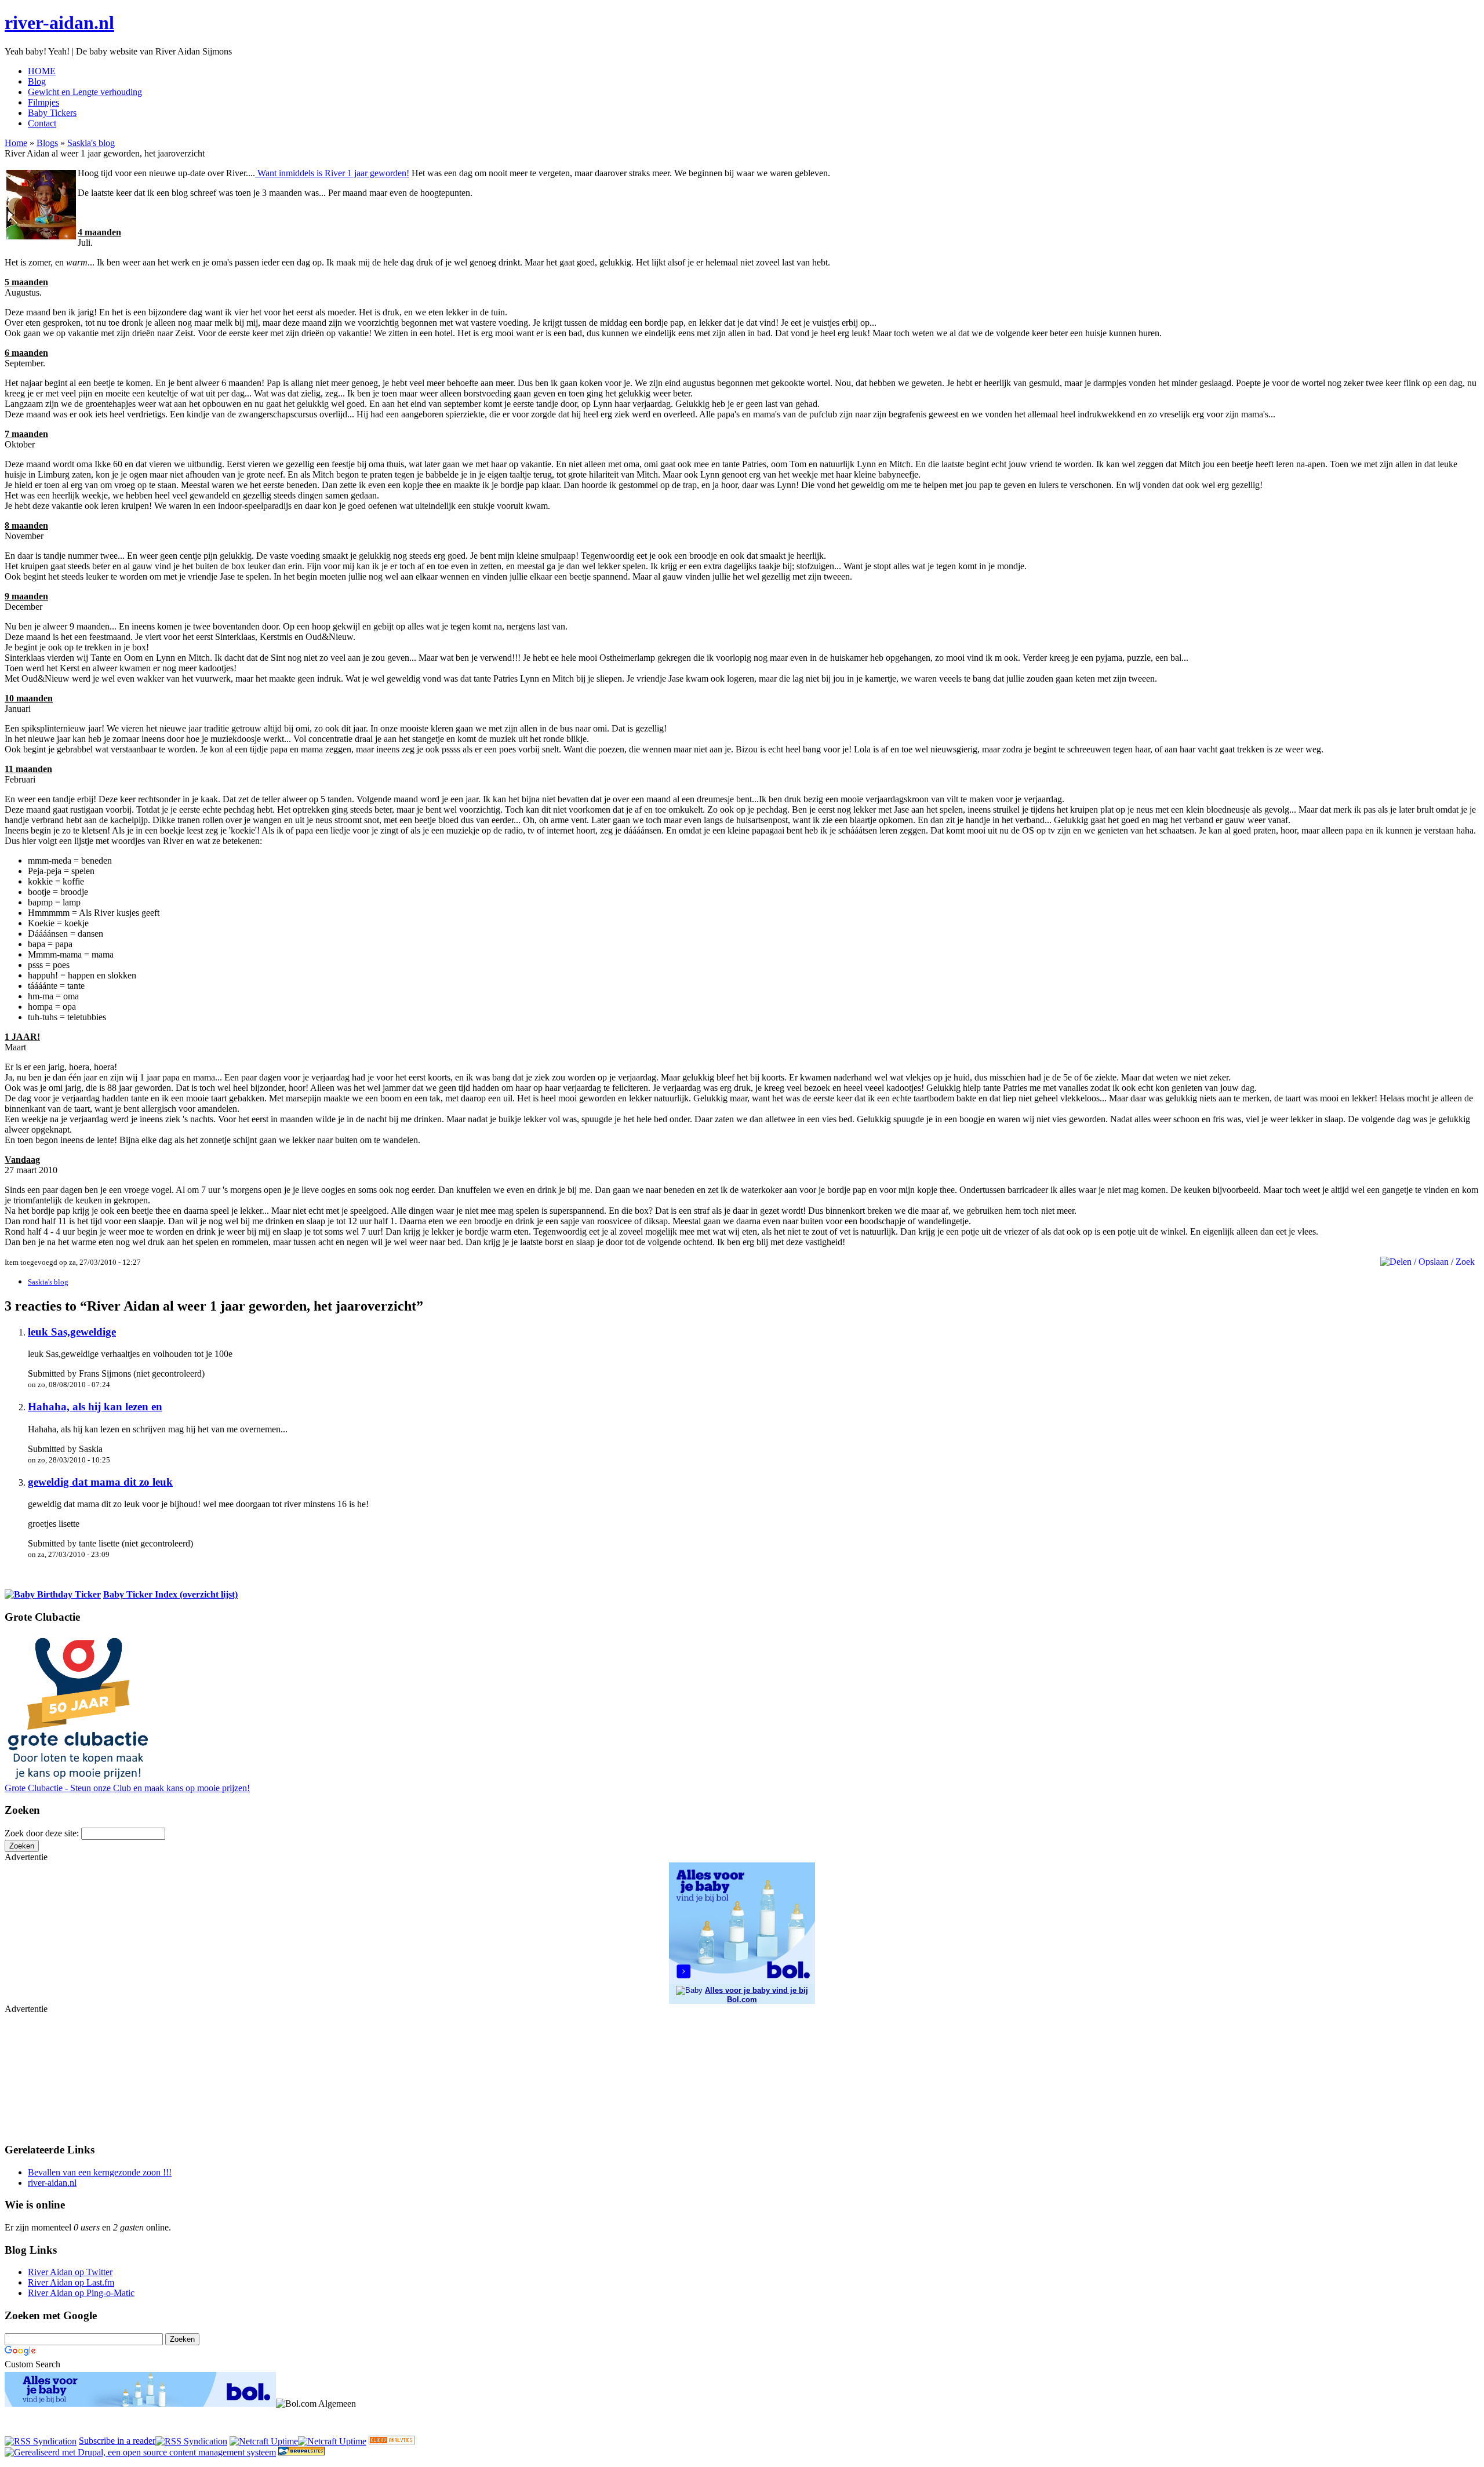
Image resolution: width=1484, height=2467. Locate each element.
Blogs (47, 143)
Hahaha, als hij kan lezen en (95, 1407)
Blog (37, 81)
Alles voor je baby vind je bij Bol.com (756, 1995)
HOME (42, 71)
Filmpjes (43, 102)
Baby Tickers (52, 113)
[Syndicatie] (191, 2441)
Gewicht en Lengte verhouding (85, 92)
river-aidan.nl (59, 23)
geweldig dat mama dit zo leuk (100, 1482)
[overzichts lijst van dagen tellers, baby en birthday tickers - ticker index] (53, 1594)
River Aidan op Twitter (70, 2272)
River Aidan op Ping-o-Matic (81, 2293)
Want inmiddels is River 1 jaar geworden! (332, 173)
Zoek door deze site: (43, 1833)
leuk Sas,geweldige (72, 1332)
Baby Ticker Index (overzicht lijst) (170, 1594)
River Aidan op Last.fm (71, 2282)
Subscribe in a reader (117, 2441)
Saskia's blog (91, 143)
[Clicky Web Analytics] (392, 2441)
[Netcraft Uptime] (264, 2441)
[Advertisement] (63, 2072)
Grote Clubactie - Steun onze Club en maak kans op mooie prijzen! (127, 1788)
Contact (42, 123)
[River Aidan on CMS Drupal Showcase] (301, 2452)
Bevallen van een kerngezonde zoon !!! (100, 2172)
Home (16, 143)
